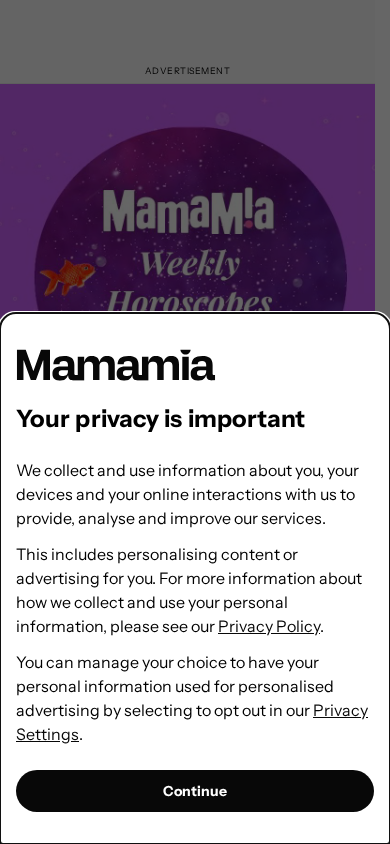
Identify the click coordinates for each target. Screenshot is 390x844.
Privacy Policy (269, 626)
